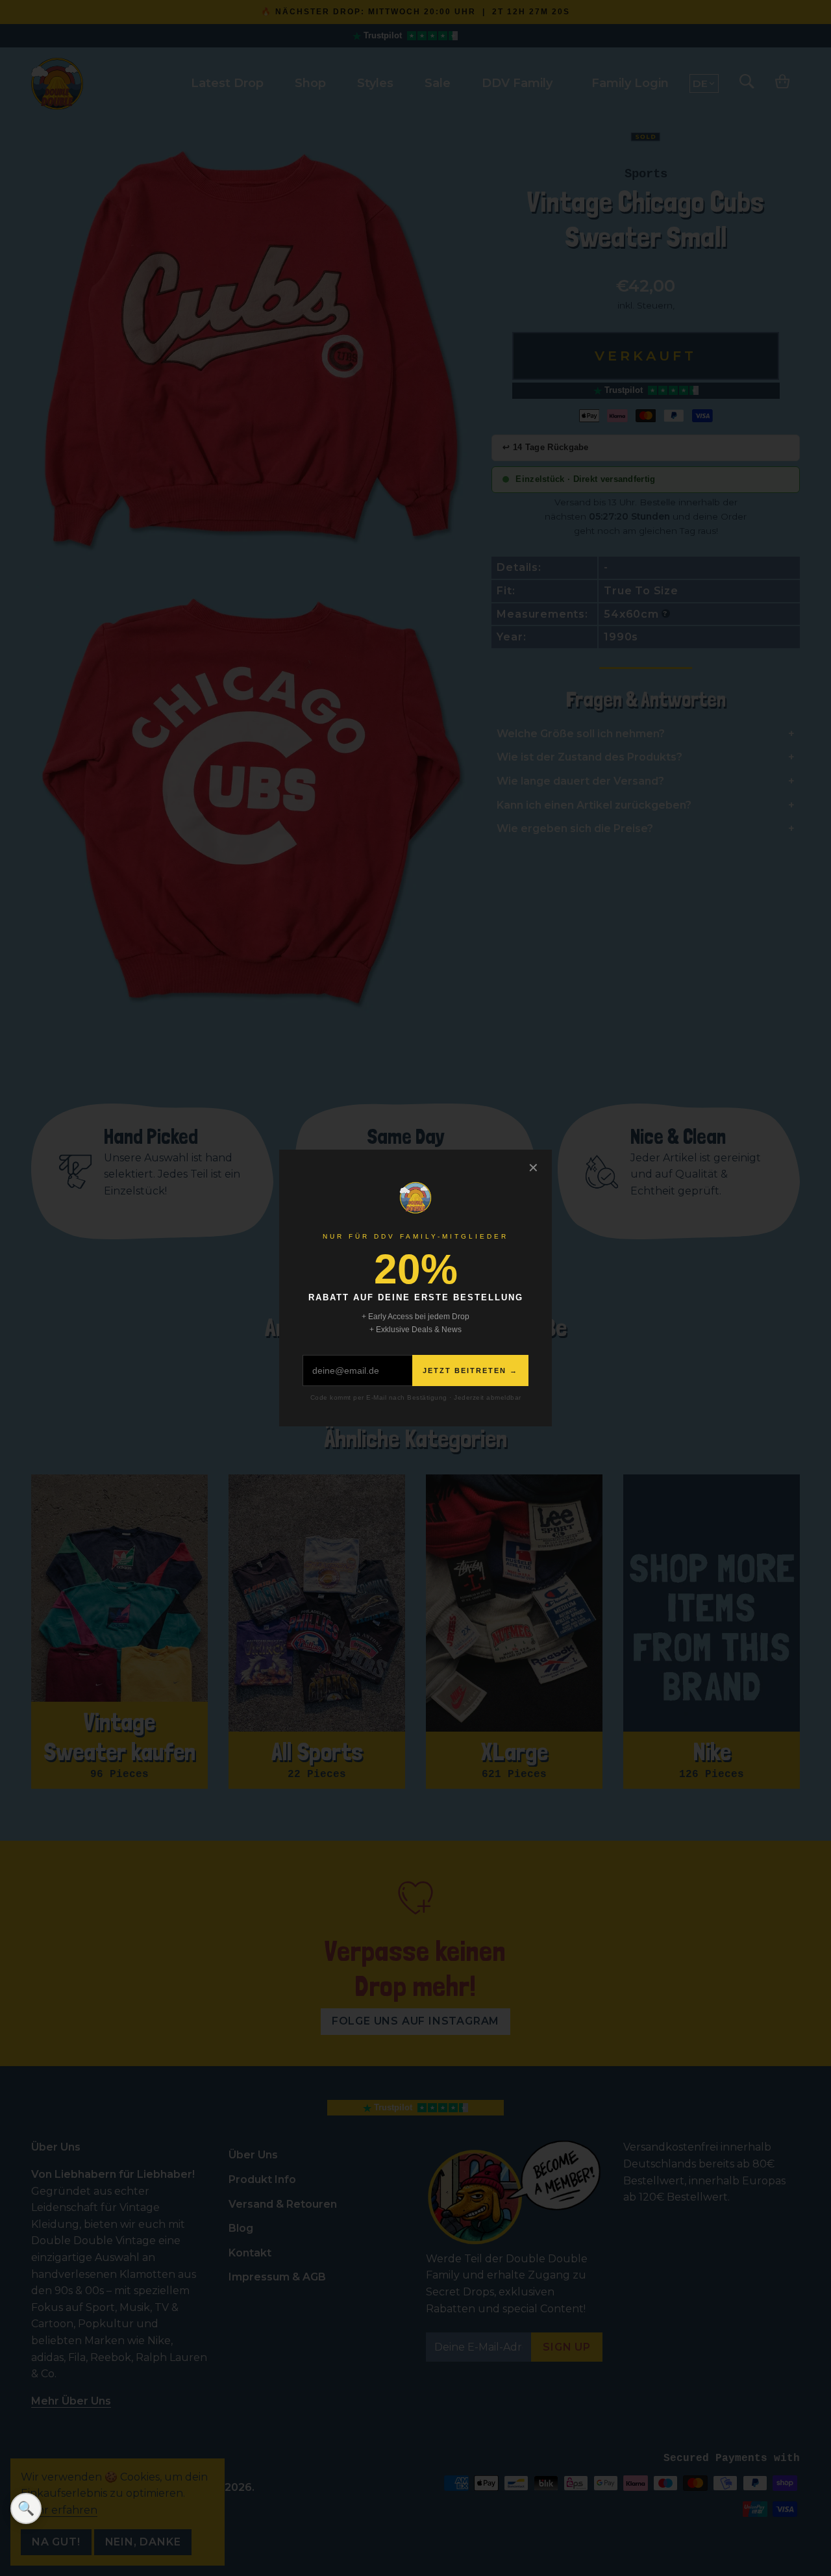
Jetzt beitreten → (470, 1370)
